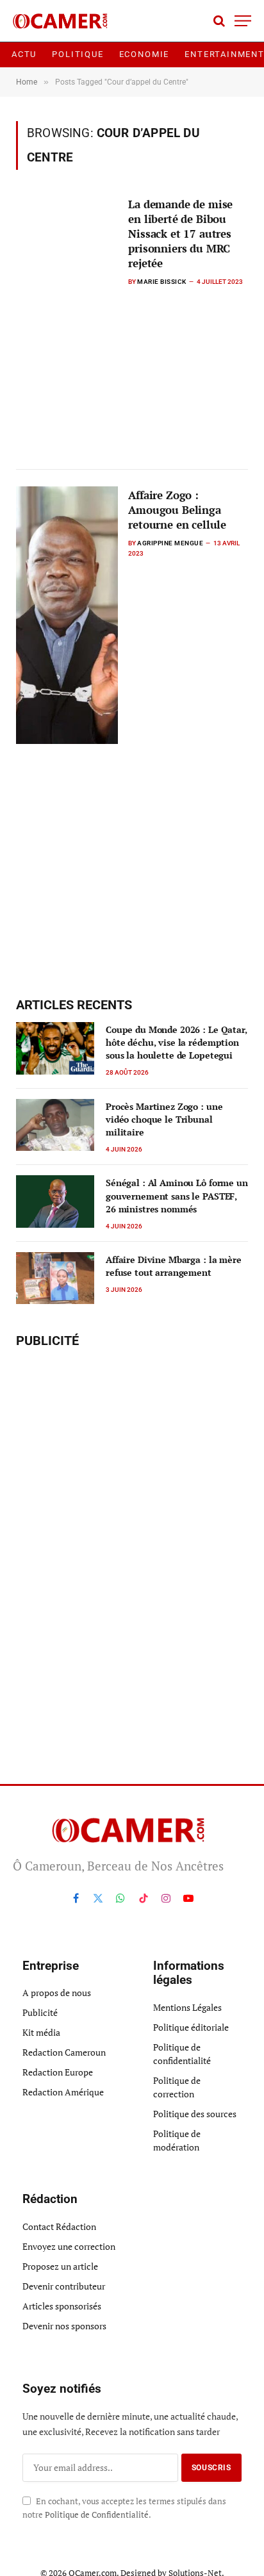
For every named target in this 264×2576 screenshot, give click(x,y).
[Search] (219, 21)
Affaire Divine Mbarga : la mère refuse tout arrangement (174, 1266)
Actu (24, 54)
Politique (78, 54)
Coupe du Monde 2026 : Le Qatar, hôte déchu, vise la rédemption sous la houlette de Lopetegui (177, 1042)
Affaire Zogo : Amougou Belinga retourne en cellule (177, 510)
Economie (144, 54)
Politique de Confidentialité (97, 2515)
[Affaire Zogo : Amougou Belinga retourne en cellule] (67, 615)
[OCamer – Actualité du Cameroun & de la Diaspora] (62, 21)
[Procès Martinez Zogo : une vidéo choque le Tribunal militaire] (55, 1125)
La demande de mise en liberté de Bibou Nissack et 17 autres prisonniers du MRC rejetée (180, 234)
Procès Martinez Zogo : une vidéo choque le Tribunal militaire (164, 1119)
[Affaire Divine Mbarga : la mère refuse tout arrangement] (55, 1278)
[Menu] (243, 21)
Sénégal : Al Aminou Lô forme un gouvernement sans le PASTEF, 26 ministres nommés (177, 1195)
